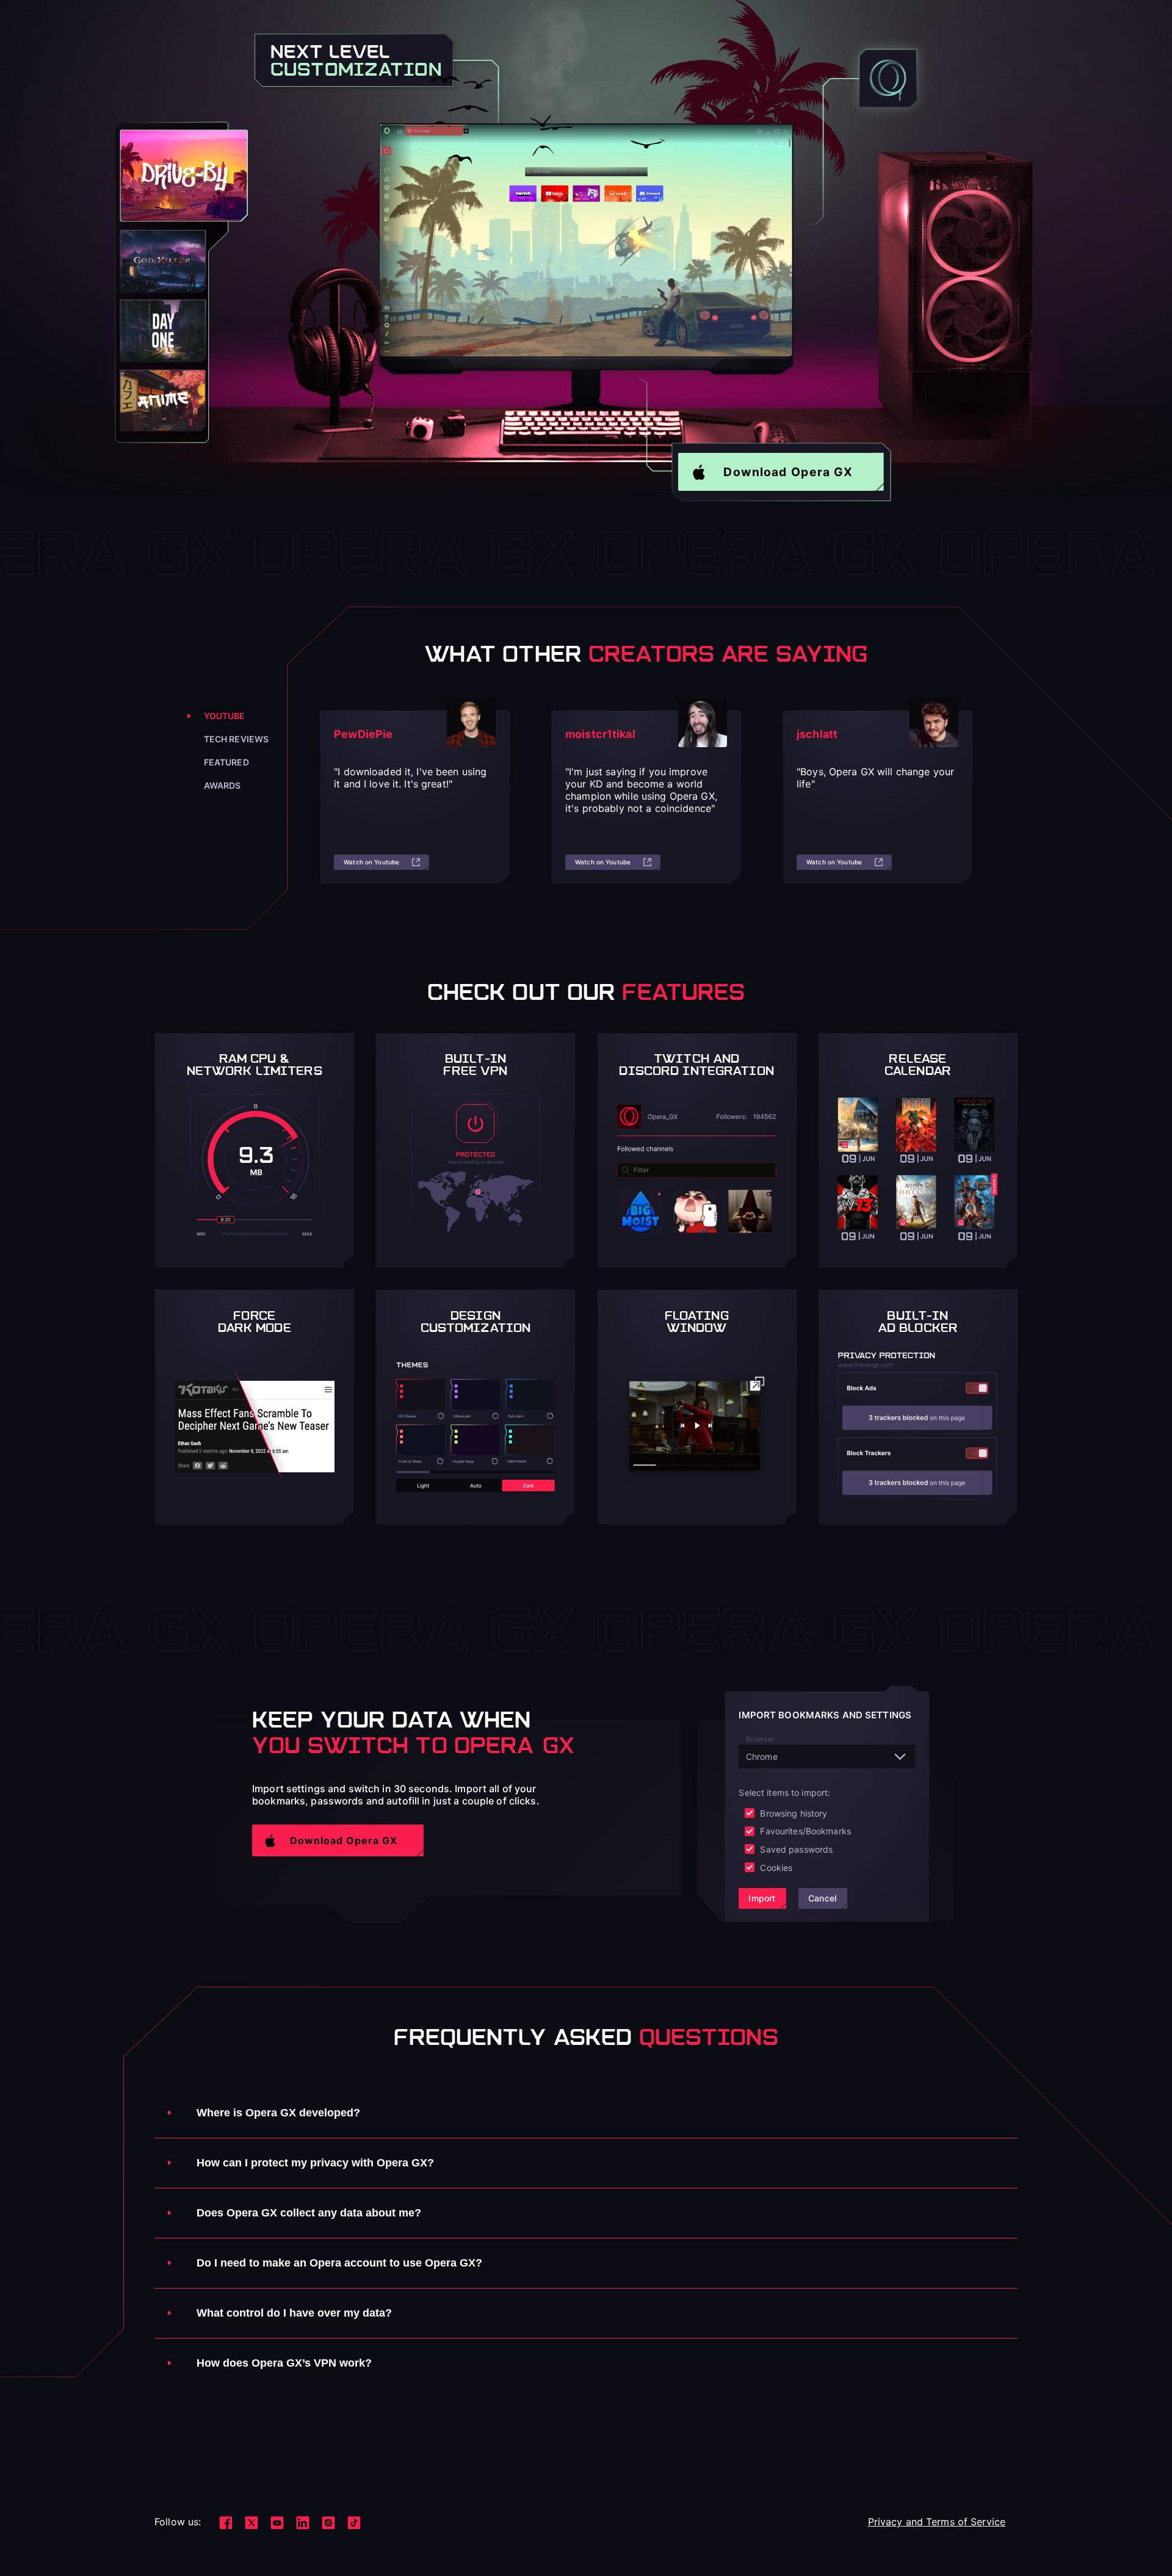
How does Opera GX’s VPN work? (284, 2363)
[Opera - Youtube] (277, 2523)
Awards (222, 785)
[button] (781, 472)
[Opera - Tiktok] (354, 2523)
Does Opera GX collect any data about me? (309, 2213)
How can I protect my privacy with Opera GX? (315, 2163)
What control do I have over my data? (294, 2313)
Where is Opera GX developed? (278, 2113)
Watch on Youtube (371, 862)
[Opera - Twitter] (251, 2523)
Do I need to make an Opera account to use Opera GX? (339, 2263)
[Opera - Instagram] (328, 2523)
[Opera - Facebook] (226, 2523)
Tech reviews (237, 739)
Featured (226, 762)
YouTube (225, 716)
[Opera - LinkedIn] (303, 2523)
